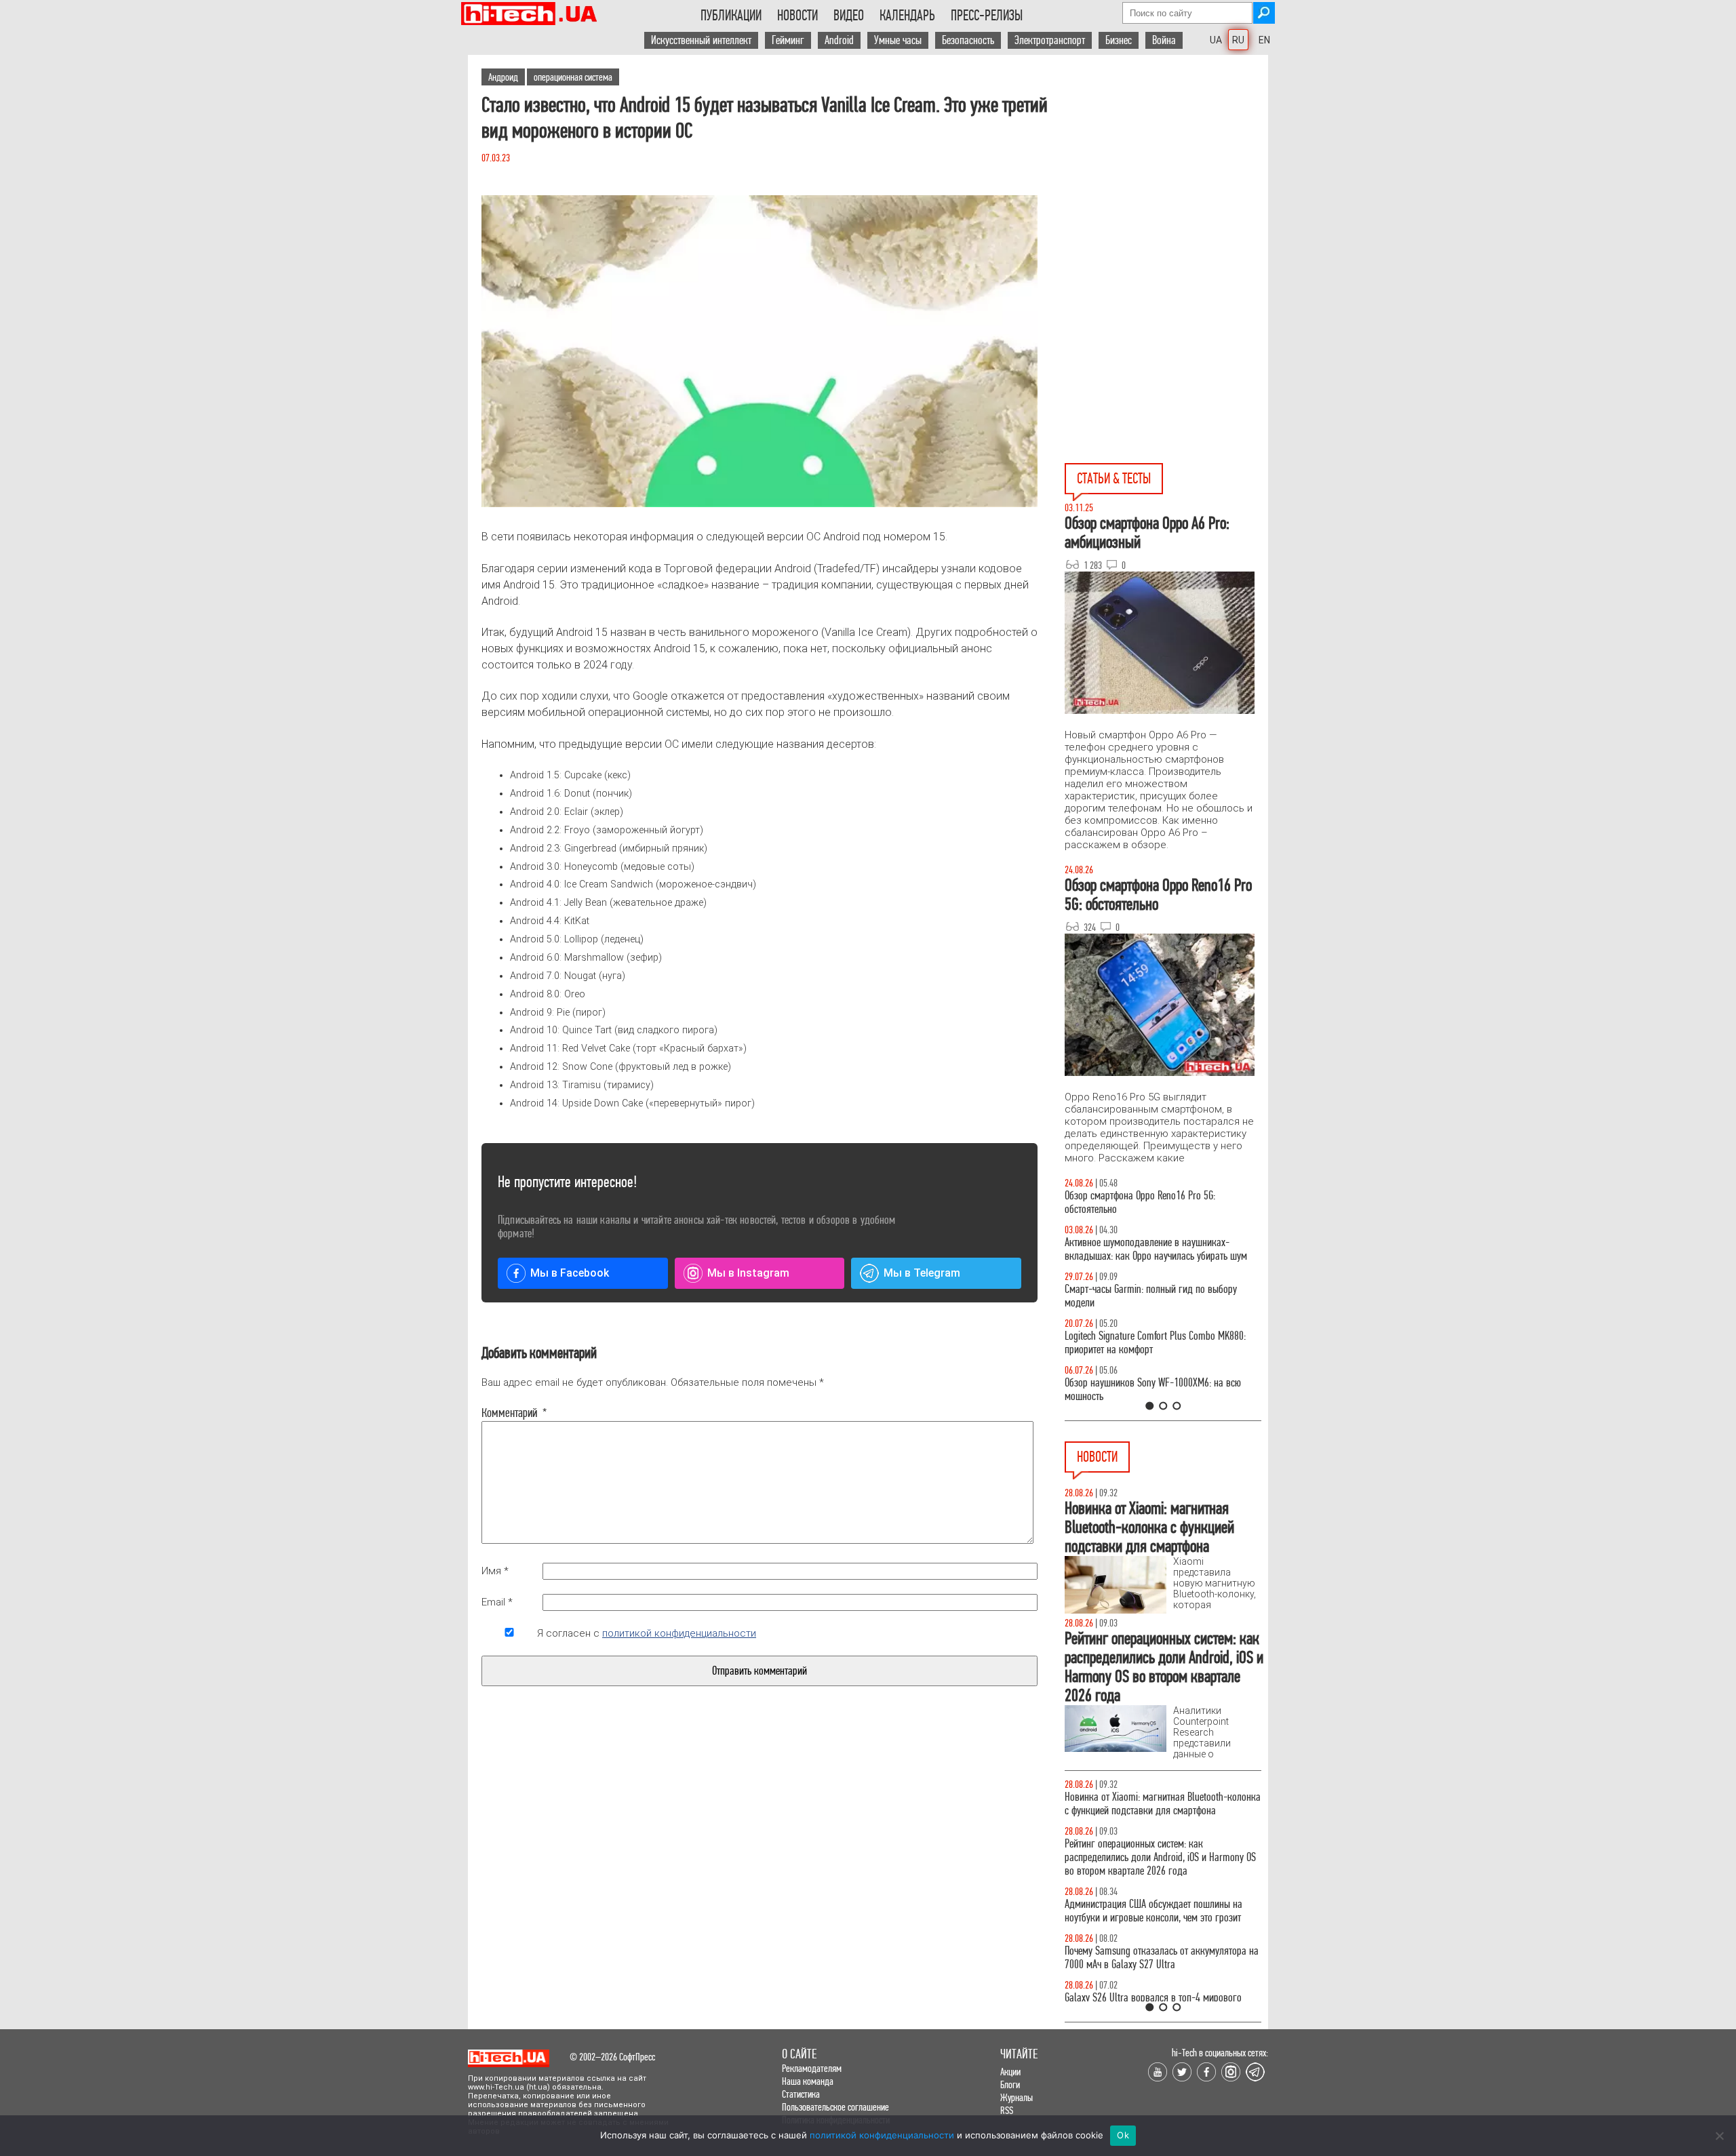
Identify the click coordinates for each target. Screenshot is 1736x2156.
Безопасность (968, 40)
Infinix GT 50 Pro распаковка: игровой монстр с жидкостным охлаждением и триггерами (1158, 1343)
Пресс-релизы (987, 16)
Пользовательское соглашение (835, 2107)
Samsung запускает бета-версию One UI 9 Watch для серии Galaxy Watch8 (1159, 1897)
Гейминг (788, 40)
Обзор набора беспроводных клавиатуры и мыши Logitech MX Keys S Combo (1150, 1202)
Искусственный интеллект (701, 40)
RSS (1007, 2110)
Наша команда (808, 2081)
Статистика (801, 2094)
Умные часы (898, 40)
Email (497, 1602)
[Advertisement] (1166, 177)
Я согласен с (647, 1633)
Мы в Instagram (748, 1273)
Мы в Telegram (922, 1273)
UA (1216, 40)
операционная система (573, 77)
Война (1164, 40)
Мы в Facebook (570, 1273)
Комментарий (509, 1413)
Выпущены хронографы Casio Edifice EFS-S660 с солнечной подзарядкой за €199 (1159, 1991)
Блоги (1010, 2084)
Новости (797, 16)
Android (839, 40)
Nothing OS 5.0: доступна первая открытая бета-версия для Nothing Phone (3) (1160, 1944)
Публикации (731, 16)
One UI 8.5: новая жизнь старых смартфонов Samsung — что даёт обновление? (1151, 1249)
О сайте (799, 2054)
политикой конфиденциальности (679, 1633)
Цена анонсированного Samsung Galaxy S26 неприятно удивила (1152, 1804)
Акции (1010, 2072)
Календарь (907, 16)
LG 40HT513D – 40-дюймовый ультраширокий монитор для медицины (1156, 1851)
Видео (849, 16)
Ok (1123, 2135)
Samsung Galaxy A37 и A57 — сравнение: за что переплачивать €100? (1160, 1390)
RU (1238, 40)
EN (1264, 40)
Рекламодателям (812, 2068)
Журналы (1017, 2097)
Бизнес (1119, 40)
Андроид (503, 77)
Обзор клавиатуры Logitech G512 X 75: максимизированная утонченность (1140, 1296)
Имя (495, 1571)
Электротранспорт (1050, 40)
